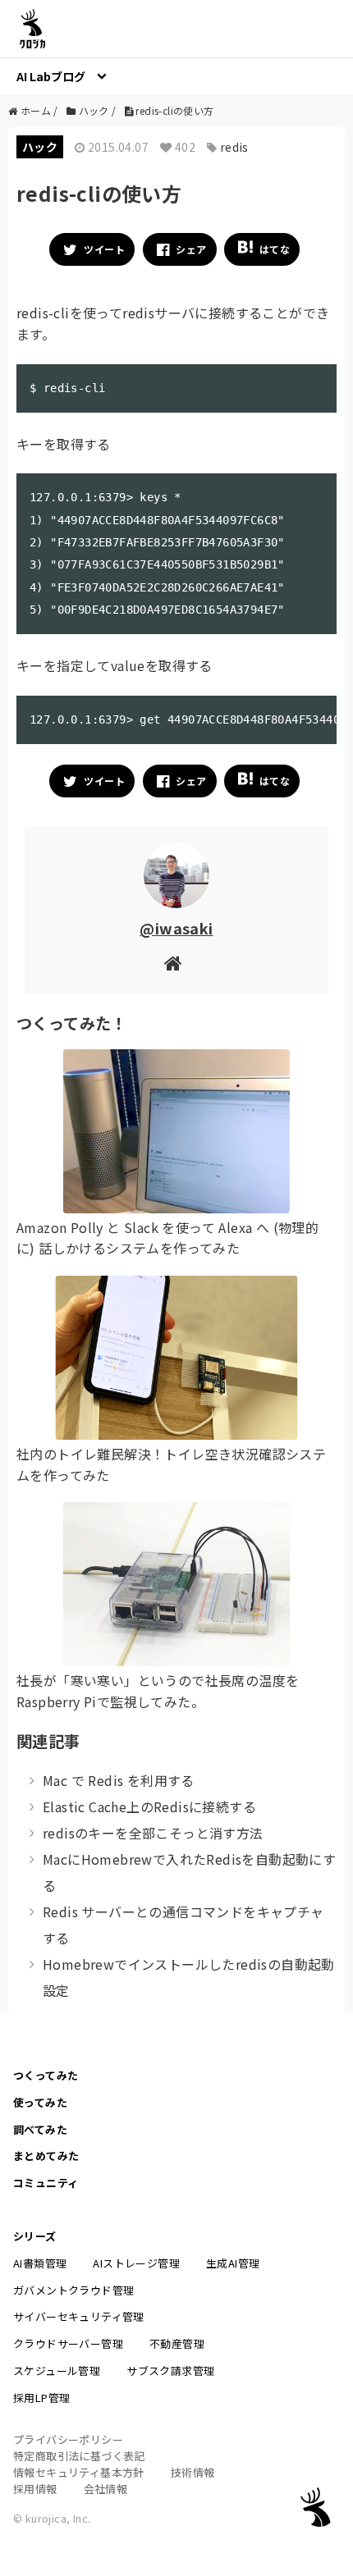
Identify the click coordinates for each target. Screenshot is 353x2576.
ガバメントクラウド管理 (73, 2290)
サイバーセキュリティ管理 (79, 2316)
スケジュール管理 (57, 2370)
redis (234, 147)
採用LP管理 (41, 2398)
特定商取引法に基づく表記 (79, 2456)
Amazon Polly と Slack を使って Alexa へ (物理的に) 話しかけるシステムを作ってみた (167, 1238)
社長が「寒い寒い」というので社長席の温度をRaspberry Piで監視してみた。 (158, 1691)
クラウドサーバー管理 (68, 2343)
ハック (40, 147)
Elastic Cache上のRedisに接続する (149, 1806)
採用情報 (35, 2489)
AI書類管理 (40, 2263)
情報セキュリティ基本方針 (79, 2472)
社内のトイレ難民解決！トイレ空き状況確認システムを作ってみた (171, 1464)
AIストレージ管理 (136, 2263)
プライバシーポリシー (68, 2439)
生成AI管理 (233, 2263)
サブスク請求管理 (170, 2370)
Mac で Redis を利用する (119, 1780)
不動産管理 (177, 2343)
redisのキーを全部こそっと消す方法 (153, 1833)
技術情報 (193, 2472)
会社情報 (106, 2489)
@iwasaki (176, 928)
